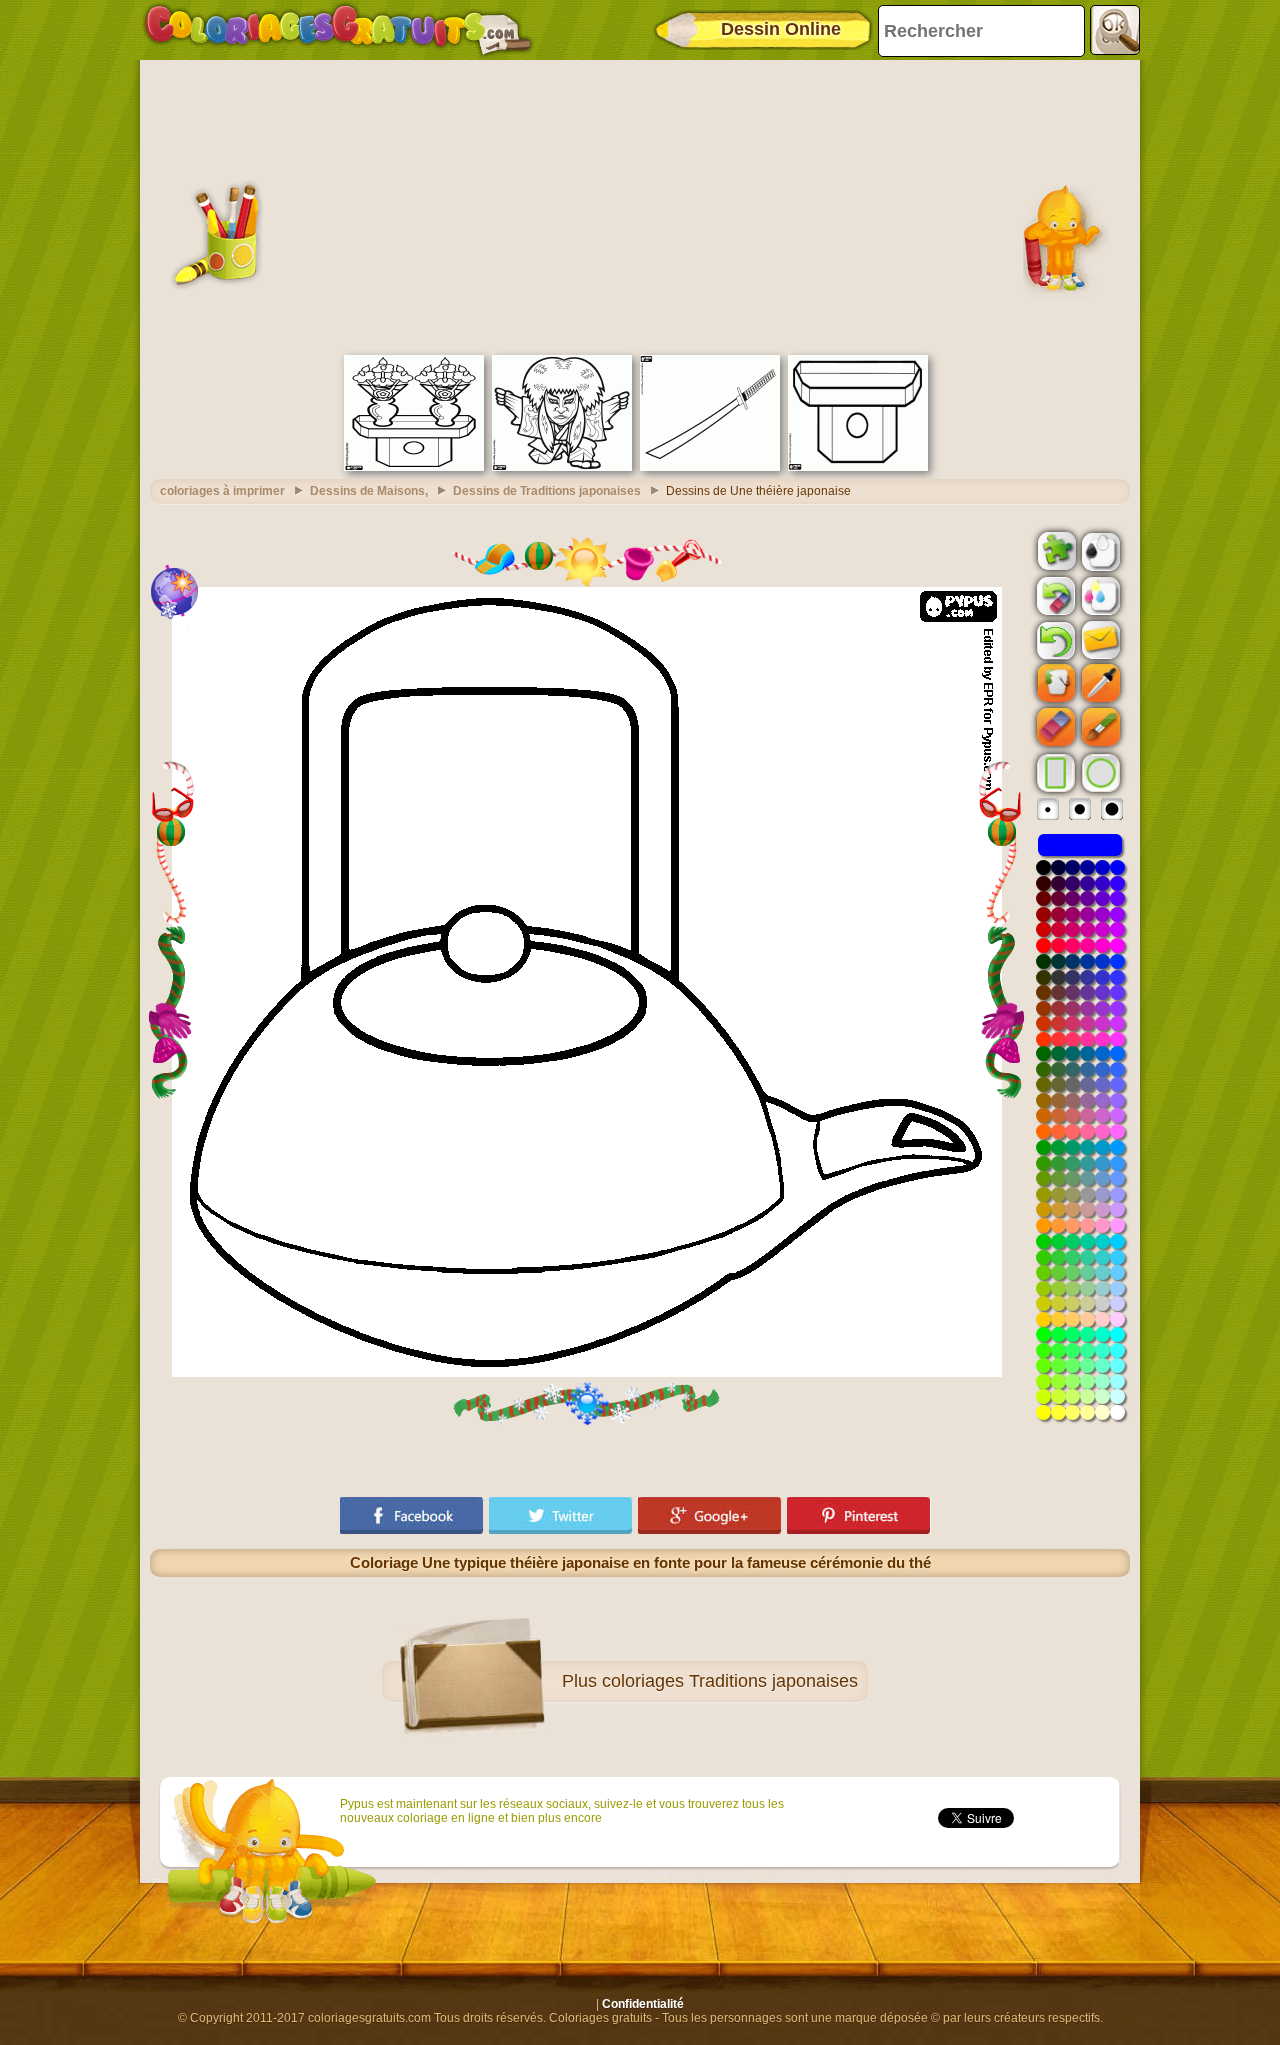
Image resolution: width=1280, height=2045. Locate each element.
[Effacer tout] (1054, 596)
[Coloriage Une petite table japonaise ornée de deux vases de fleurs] (414, 467)
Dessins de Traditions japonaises (547, 491)
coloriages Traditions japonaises (730, 1681)
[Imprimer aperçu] (1099, 550)
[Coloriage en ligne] (338, 30)
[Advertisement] (640, 205)
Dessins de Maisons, (369, 491)
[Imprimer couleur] (1099, 595)
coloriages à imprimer (222, 491)
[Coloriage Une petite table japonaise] (858, 467)
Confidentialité (643, 2004)
